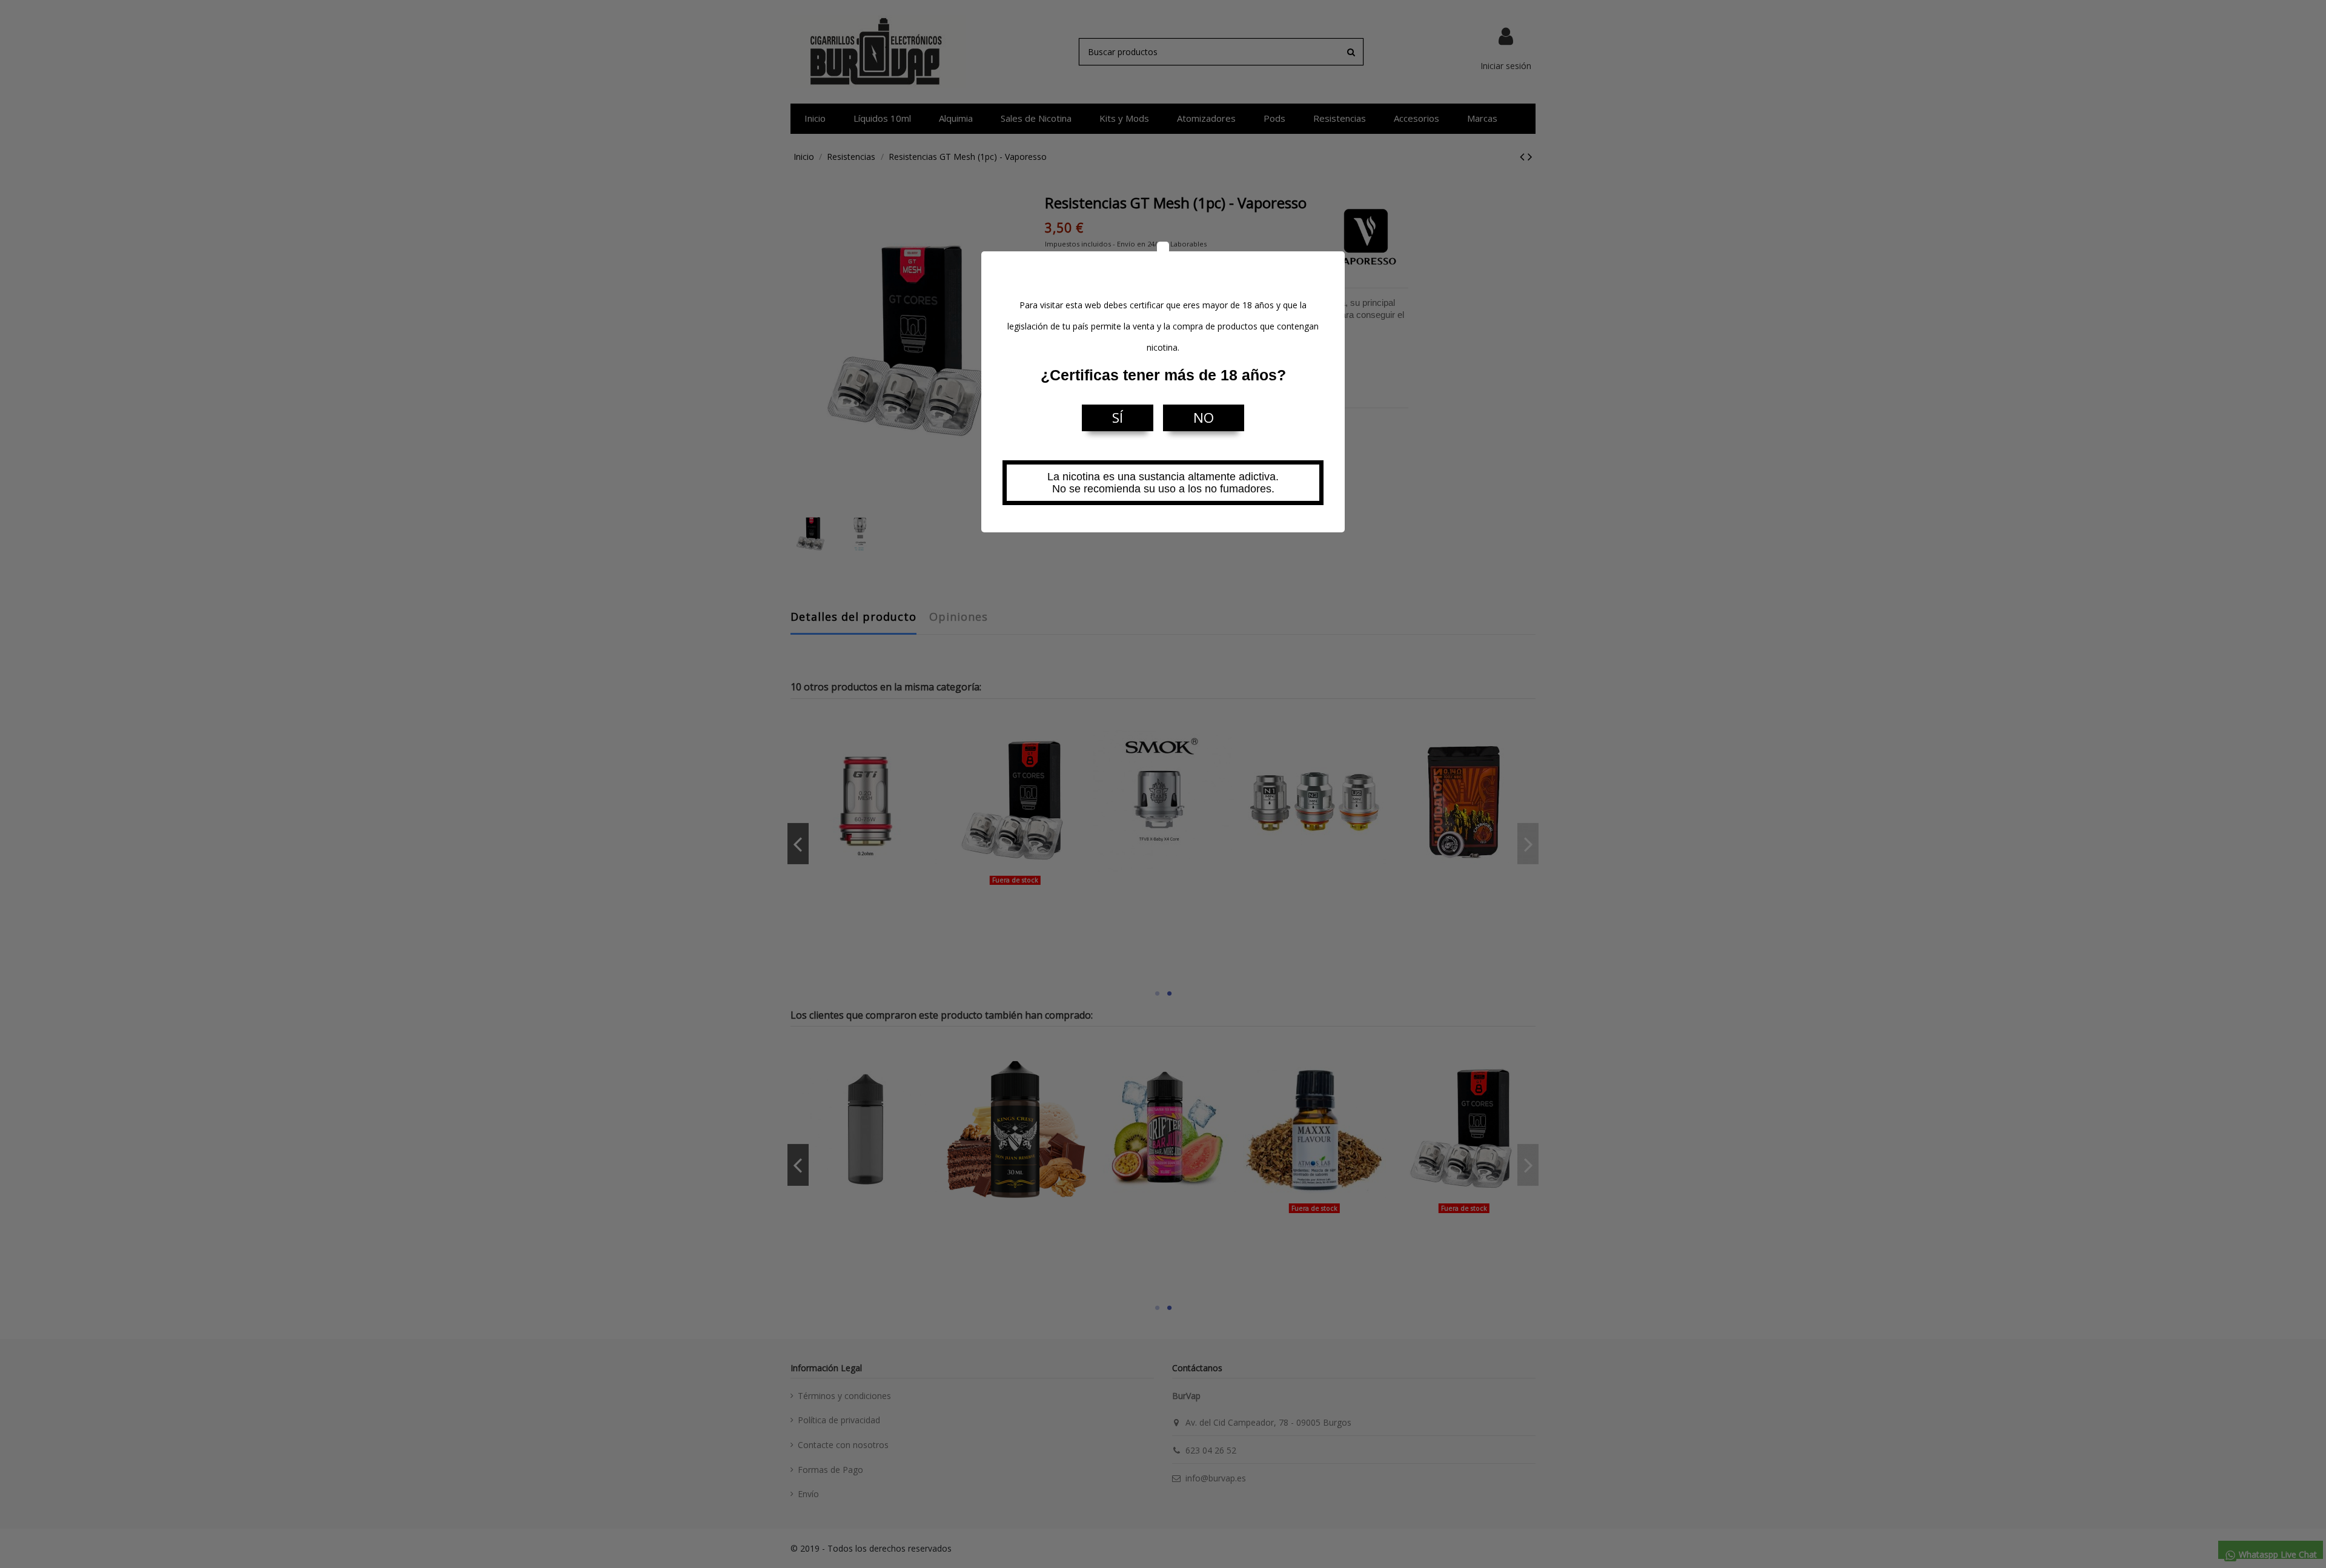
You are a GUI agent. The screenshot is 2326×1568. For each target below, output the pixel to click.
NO (1204, 418)
